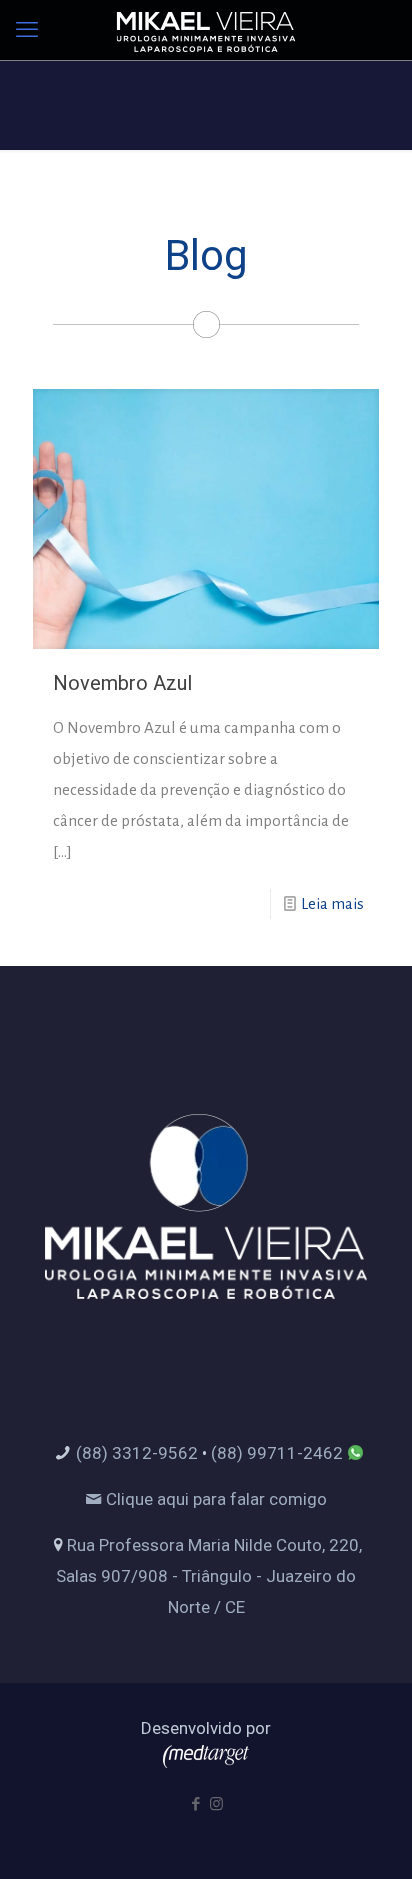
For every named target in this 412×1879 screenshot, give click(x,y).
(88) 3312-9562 (137, 1453)
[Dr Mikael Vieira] (206, 30)
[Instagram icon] (216, 1804)
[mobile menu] (27, 30)
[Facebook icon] (195, 1804)
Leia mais (332, 903)
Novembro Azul (122, 683)
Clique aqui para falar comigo (214, 1499)
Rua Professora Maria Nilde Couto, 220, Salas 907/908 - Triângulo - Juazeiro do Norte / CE (209, 1576)
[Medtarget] (206, 1762)
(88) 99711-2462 (277, 1453)
